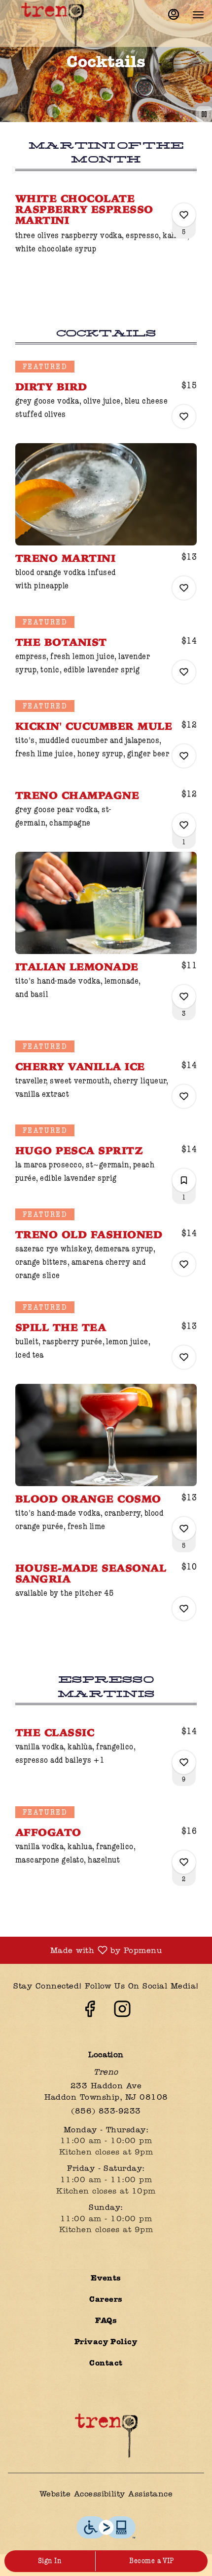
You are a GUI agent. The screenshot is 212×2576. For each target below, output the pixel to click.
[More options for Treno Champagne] (184, 825)
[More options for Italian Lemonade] (184, 997)
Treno (106, 2436)
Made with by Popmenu (85, 1951)
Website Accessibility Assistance (106, 2494)
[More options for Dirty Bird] (184, 416)
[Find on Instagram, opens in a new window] (122, 2013)
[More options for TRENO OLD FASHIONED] (184, 1264)
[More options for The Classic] (184, 1762)
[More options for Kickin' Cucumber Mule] (184, 756)
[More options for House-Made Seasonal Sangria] (184, 1609)
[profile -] (174, 14)
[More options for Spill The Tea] (184, 1357)
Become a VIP (152, 2561)
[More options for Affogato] (184, 1862)
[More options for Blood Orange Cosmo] (184, 1529)
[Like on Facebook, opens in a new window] (90, 2013)
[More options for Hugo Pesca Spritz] (184, 1180)
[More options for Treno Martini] (184, 588)
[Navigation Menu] (198, 15)
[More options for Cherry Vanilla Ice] (184, 1096)
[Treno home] (52, 25)
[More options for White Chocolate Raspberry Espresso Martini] (184, 215)
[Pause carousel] (204, 114)
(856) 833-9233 (106, 2112)
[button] (106, 229)
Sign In (50, 2561)
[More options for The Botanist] (184, 672)
